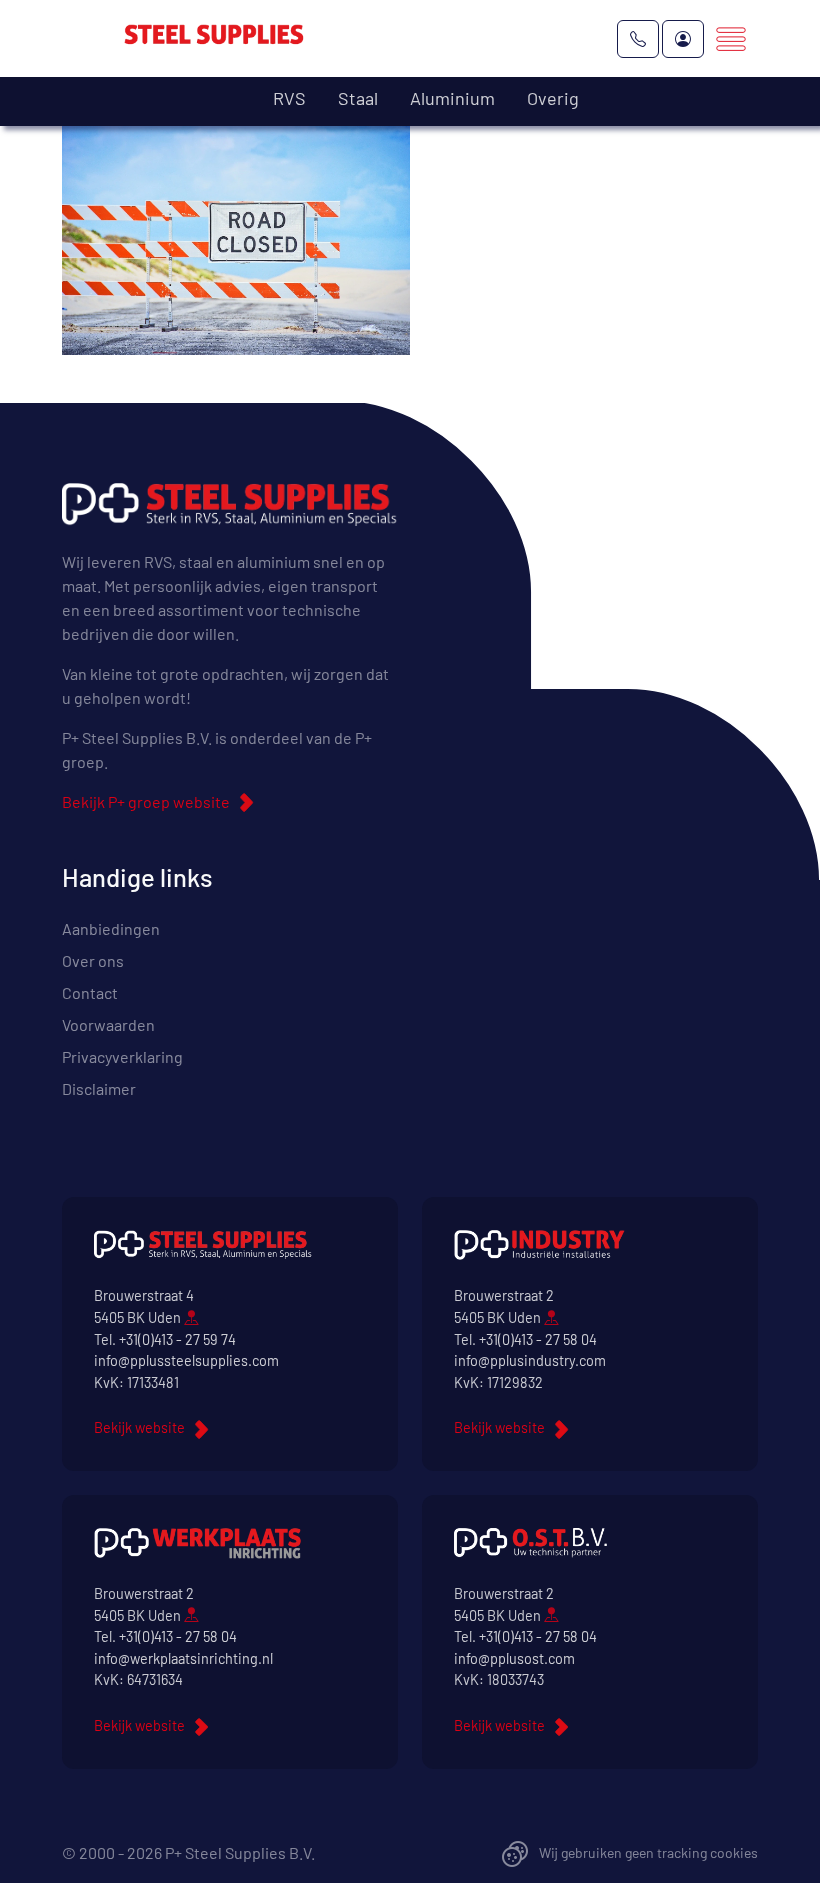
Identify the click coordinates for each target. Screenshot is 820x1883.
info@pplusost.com (514, 1658)
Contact (90, 992)
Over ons (93, 960)
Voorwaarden (108, 1024)
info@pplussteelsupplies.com (186, 1360)
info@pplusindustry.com (530, 1360)
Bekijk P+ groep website (146, 801)
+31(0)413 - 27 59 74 (177, 1339)
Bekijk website (139, 1427)
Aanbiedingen (111, 928)
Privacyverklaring (122, 1056)
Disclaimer (99, 1088)
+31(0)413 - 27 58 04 (538, 1339)
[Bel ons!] (638, 39)
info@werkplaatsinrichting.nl (183, 1658)
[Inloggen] (683, 39)
